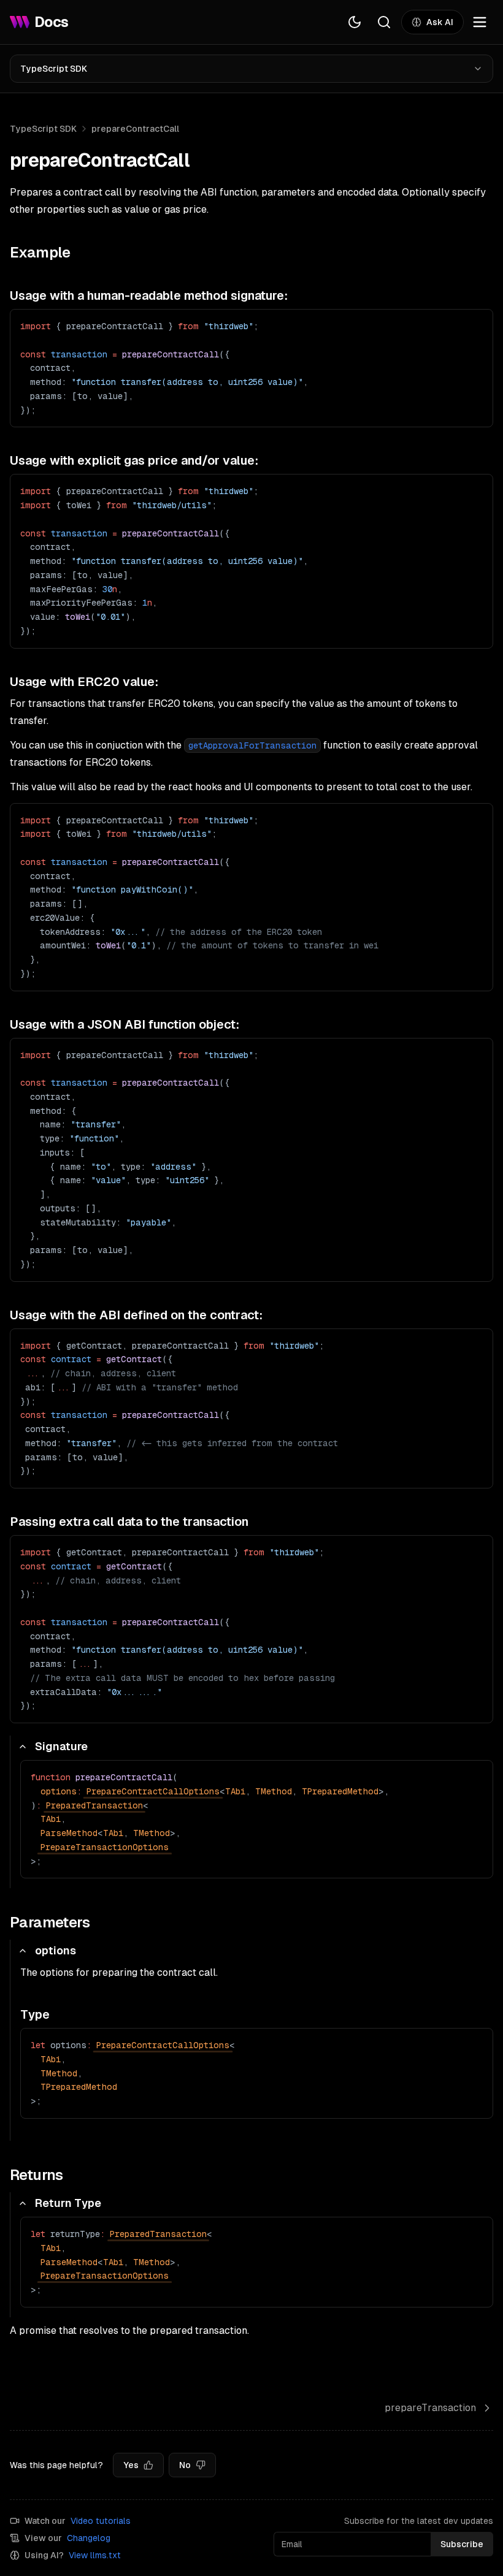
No (185, 2465)
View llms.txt (95, 2555)
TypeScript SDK (54, 69)
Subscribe (462, 2544)
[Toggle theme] (355, 22)
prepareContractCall (135, 129)
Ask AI (440, 22)
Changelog (89, 2538)
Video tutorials (101, 2521)
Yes (131, 2465)
